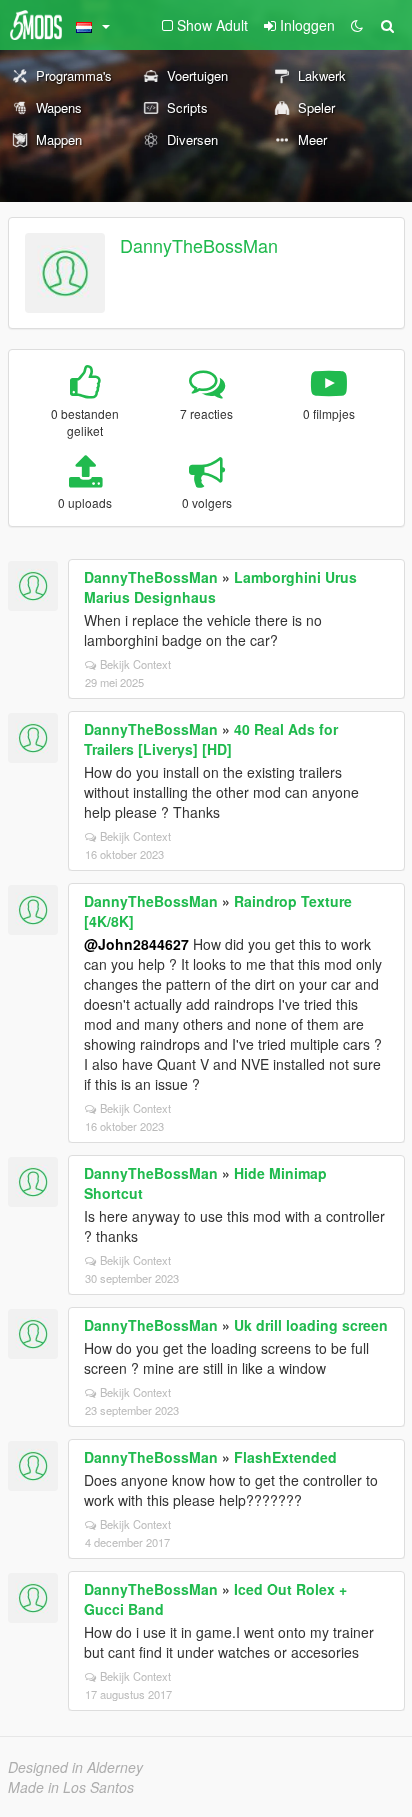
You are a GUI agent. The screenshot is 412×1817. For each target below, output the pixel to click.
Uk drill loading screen (311, 1325)
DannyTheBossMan (199, 245)
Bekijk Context (135, 664)
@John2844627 (136, 944)
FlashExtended (285, 1457)
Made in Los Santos (71, 1787)
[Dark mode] (357, 25)
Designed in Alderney (75, 1767)
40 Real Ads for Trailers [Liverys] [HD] (211, 739)
